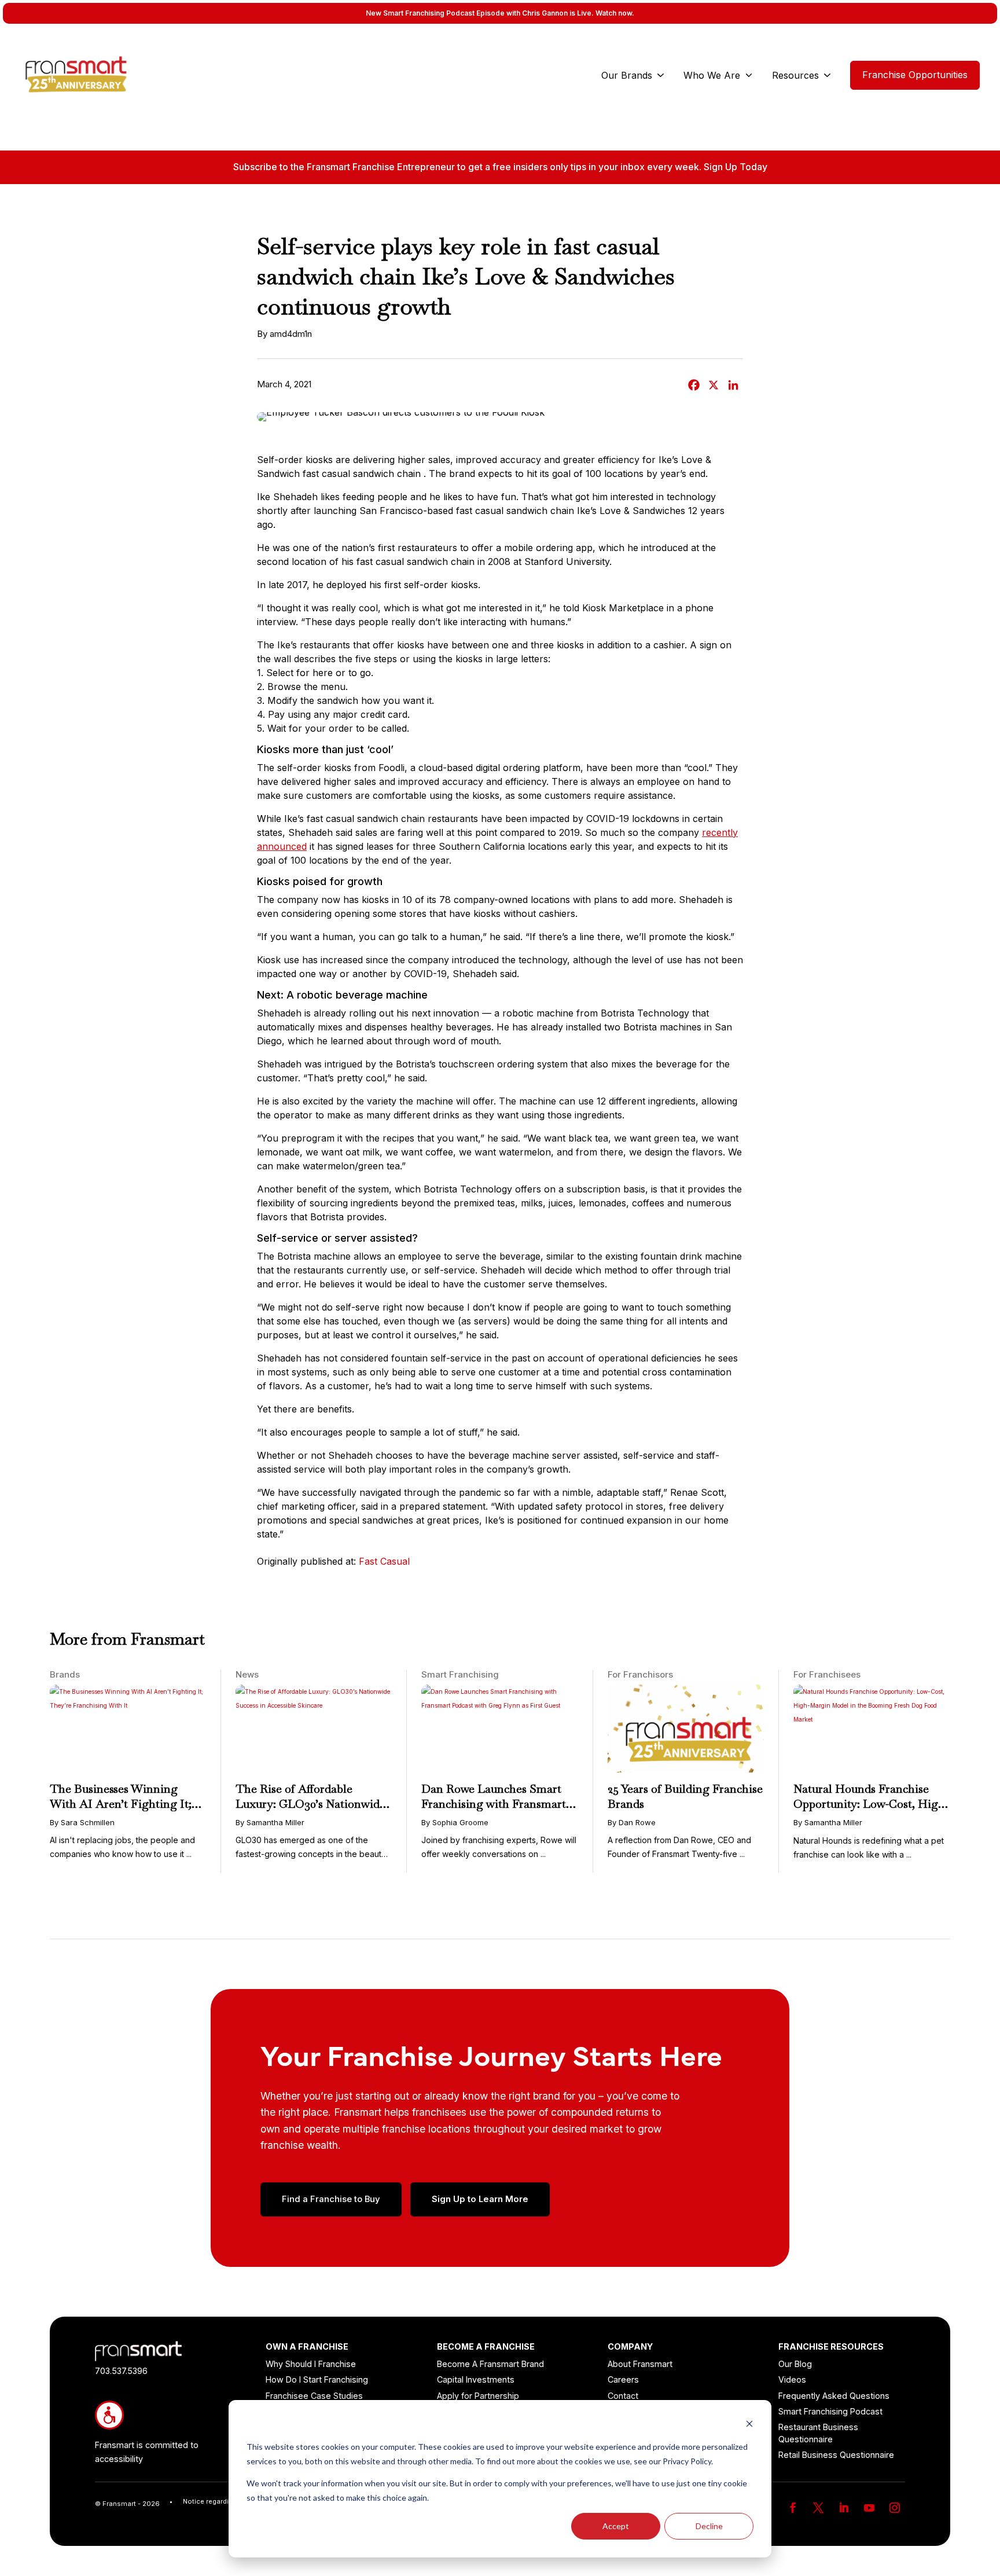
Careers (623, 2379)
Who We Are (712, 75)
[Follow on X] (818, 2508)
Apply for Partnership (478, 2396)
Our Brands (627, 75)
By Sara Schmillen (82, 1822)
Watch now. (615, 13)
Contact (623, 2396)
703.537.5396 (121, 2371)
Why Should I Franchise (311, 2364)
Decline (709, 2526)
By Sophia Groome (455, 1822)
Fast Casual (384, 1561)
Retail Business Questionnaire (836, 2455)
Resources (795, 75)
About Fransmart (640, 2364)
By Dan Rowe (632, 1822)
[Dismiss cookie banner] (749, 2425)
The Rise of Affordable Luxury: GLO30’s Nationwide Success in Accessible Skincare (313, 1804)
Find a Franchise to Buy (331, 2199)
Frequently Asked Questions (834, 2396)
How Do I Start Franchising (317, 2379)
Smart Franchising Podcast (830, 2411)
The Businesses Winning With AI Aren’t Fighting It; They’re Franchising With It (123, 1804)
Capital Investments (476, 2379)
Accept (616, 2526)
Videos (792, 2379)
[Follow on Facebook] (793, 2508)
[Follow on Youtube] (869, 2508)
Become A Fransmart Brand (490, 2364)
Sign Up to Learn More (480, 2199)
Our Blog (795, 2364)
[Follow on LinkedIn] (844, 2508)
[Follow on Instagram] (895, 2508)
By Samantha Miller (270, 1822)
